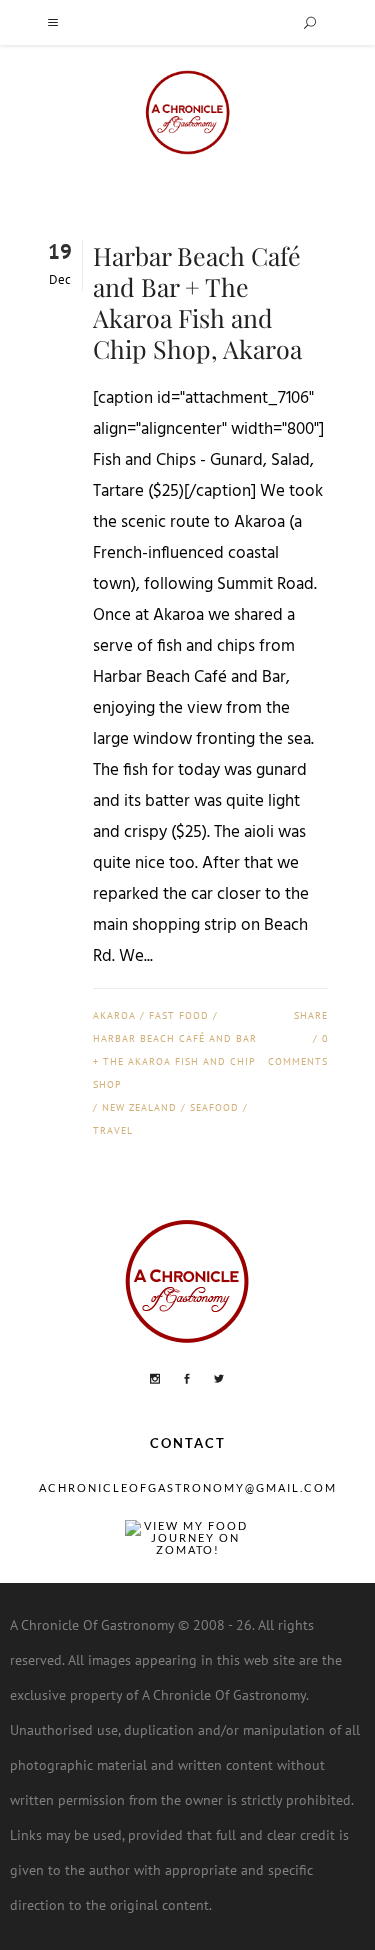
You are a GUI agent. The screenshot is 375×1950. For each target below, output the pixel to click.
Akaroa (114, 1015)
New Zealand (139, 1107)
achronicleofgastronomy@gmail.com (188, 1487)
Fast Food (179, 1015)
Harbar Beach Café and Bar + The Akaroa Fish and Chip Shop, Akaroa (197, 302)
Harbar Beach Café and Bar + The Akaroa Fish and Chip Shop (175, 1061)
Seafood (214, 1107)
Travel (113, 1130)
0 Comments (297, 1050)
